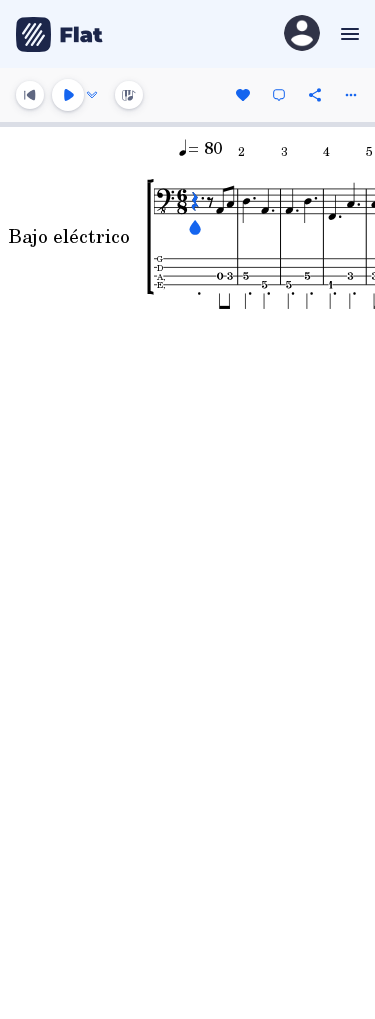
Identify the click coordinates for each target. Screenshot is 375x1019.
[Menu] (347, 34)
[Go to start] (30, 95)
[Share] (315, 95)
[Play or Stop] (68, 95)
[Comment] (279, 95)
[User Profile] (302, 34)
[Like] (243, 95)
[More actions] (351, 95)
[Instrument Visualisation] (129, 95)
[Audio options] (92, 95)
